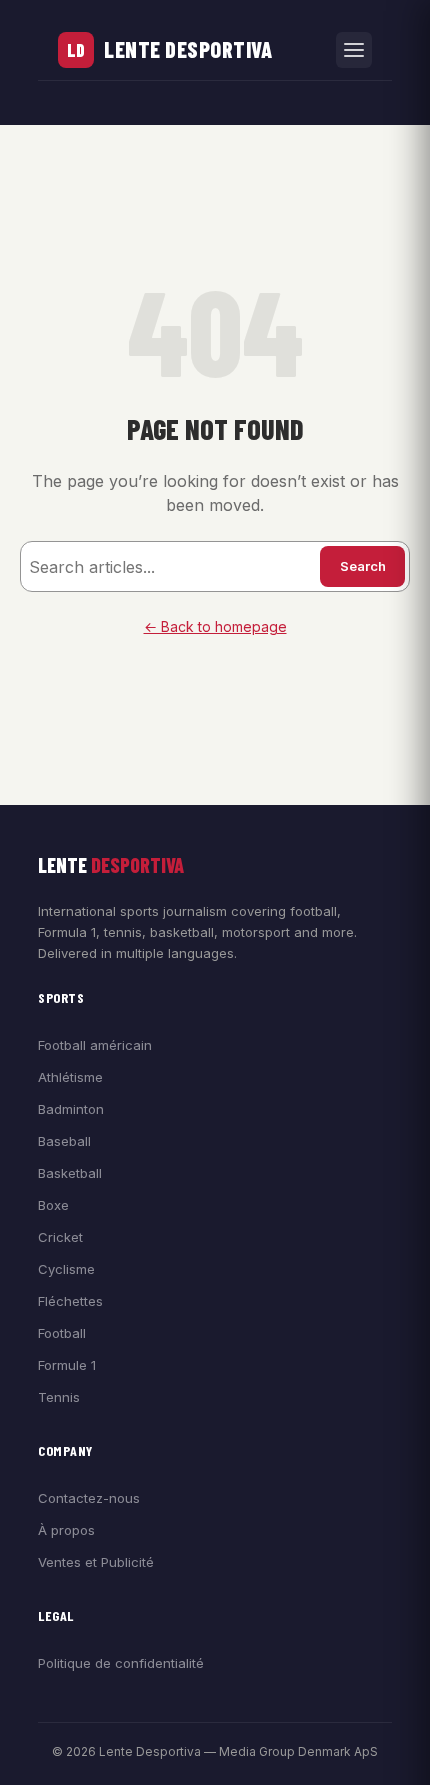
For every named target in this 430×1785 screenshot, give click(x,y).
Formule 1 (67, 1365)
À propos (66, 1530)
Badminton (71, 1109)
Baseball (64, 1141)
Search (363, 566)
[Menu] (354, 50)
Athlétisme (70, 1077)
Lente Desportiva (188, 49)
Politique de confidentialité (121, 1663)
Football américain (95, 1045)
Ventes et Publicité (96, 1562)
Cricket (60, 1237)
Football (62, 1333)
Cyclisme (66, 1269)
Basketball (70, 1173)
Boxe (53, 1205)
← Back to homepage (215, 626)
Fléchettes (70, 1301)
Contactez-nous (89, 1498)
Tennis (59, 1397)
